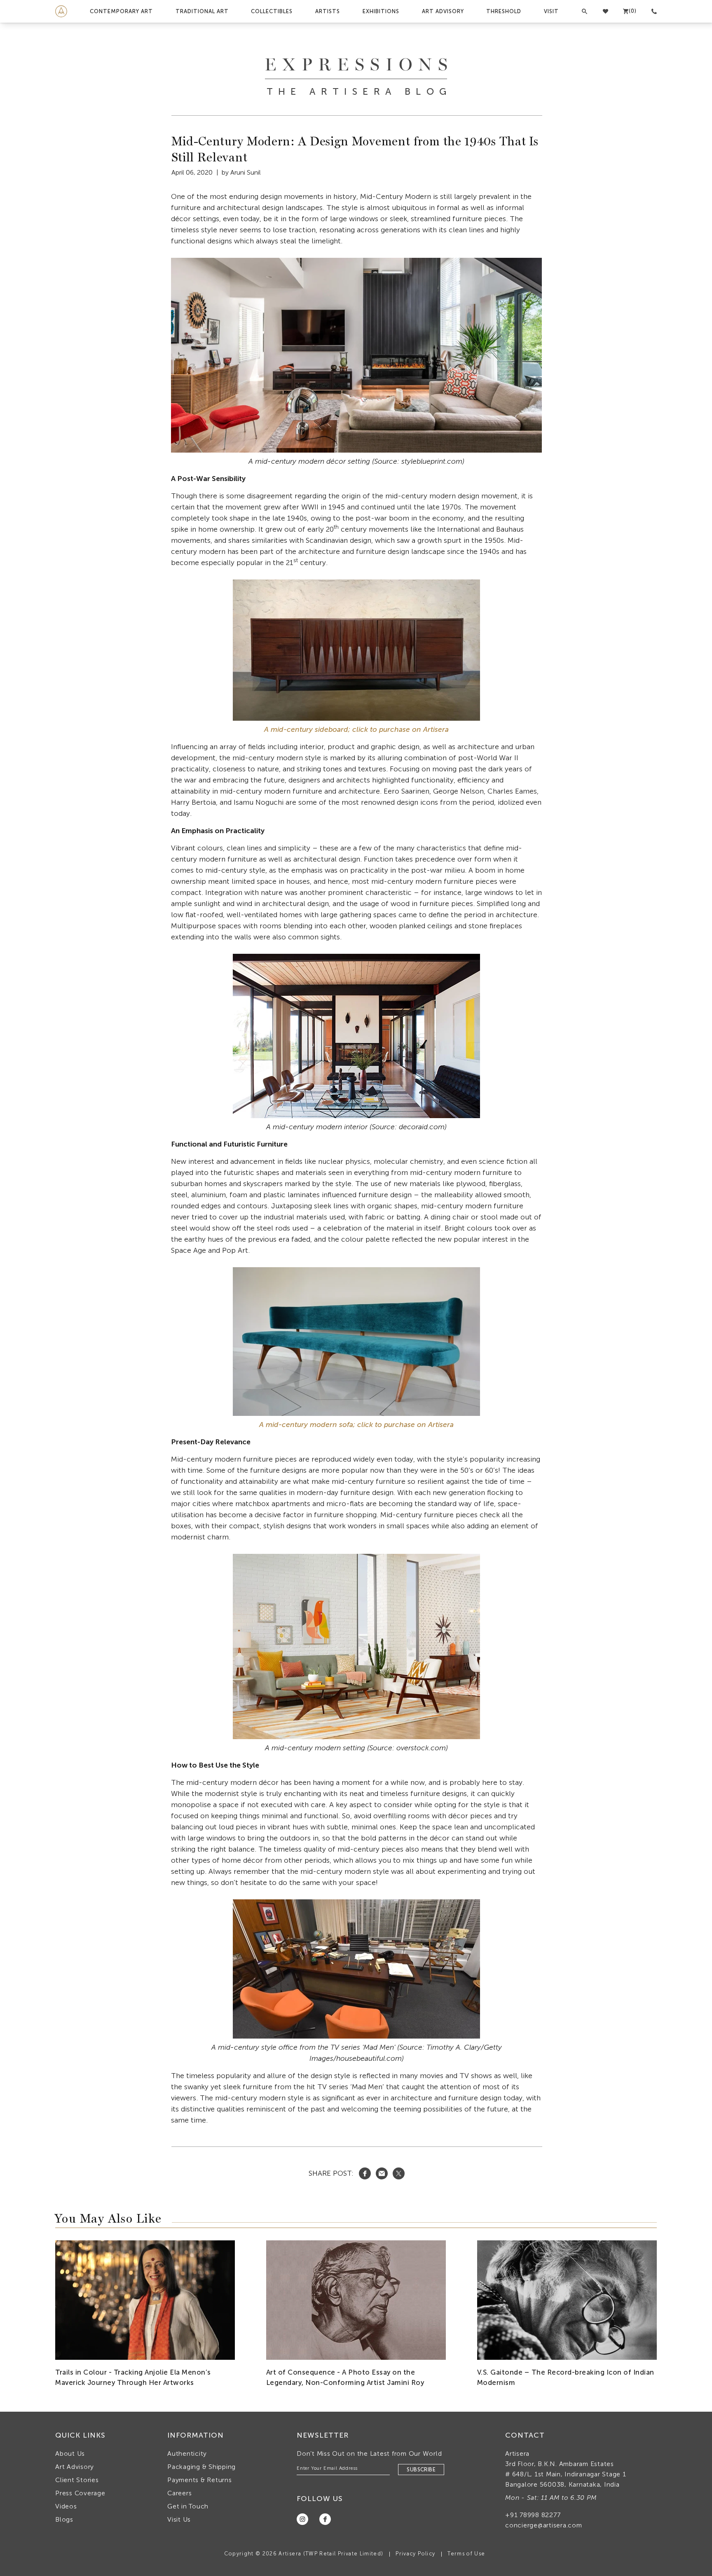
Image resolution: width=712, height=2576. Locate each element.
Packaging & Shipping (201, 2467)
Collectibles (272, 11)
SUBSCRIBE (421, 2470)
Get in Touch (188, 2506)
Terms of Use (466, 2554)
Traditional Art (202, 11)
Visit (551, 11)
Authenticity (187, 2453)
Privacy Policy (415, 2554)
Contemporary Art (121, 11)
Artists (328, 11)
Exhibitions (381, 11)
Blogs (64, 2519)
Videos (66, 2506)
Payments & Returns (200, 2480)
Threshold (504, 11)
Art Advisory (443, 11)
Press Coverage (80, 2493)
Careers (179, 2493)
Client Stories (77, 2480)
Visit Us (179, 2519)
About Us (70, 2453)
